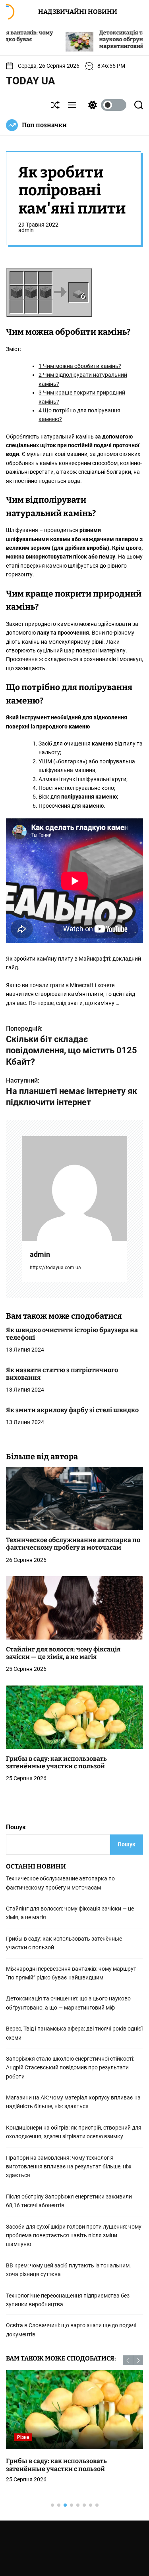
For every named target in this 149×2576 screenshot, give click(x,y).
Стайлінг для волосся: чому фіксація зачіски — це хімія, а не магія (63, 1653)
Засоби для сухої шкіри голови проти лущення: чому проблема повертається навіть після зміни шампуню (74, 2236)
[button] (128, 2360)
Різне (23, 2437)
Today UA (31, 81)
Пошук (16, 1827)
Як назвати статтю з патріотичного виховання (62, 1374)
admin (26, 230)
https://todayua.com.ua (55, 1268)
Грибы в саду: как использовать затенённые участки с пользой (56, 1762)
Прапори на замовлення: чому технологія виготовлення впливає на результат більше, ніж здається (69, 2167)
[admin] (74, 1189)
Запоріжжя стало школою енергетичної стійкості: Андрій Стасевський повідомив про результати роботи (70, 2068)
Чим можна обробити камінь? (80, 366)
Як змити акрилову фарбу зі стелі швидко (72, 1410)
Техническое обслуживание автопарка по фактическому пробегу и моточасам (73, 1544)
